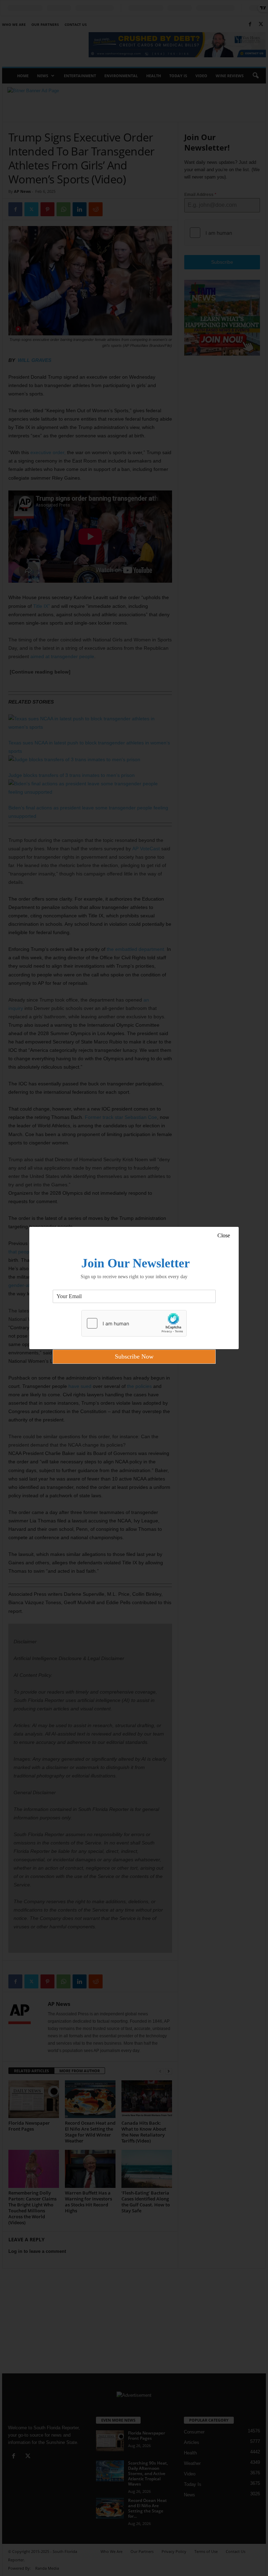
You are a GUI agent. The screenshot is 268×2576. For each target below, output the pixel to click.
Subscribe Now (134, 1356)
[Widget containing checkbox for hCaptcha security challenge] (134, 1323)
